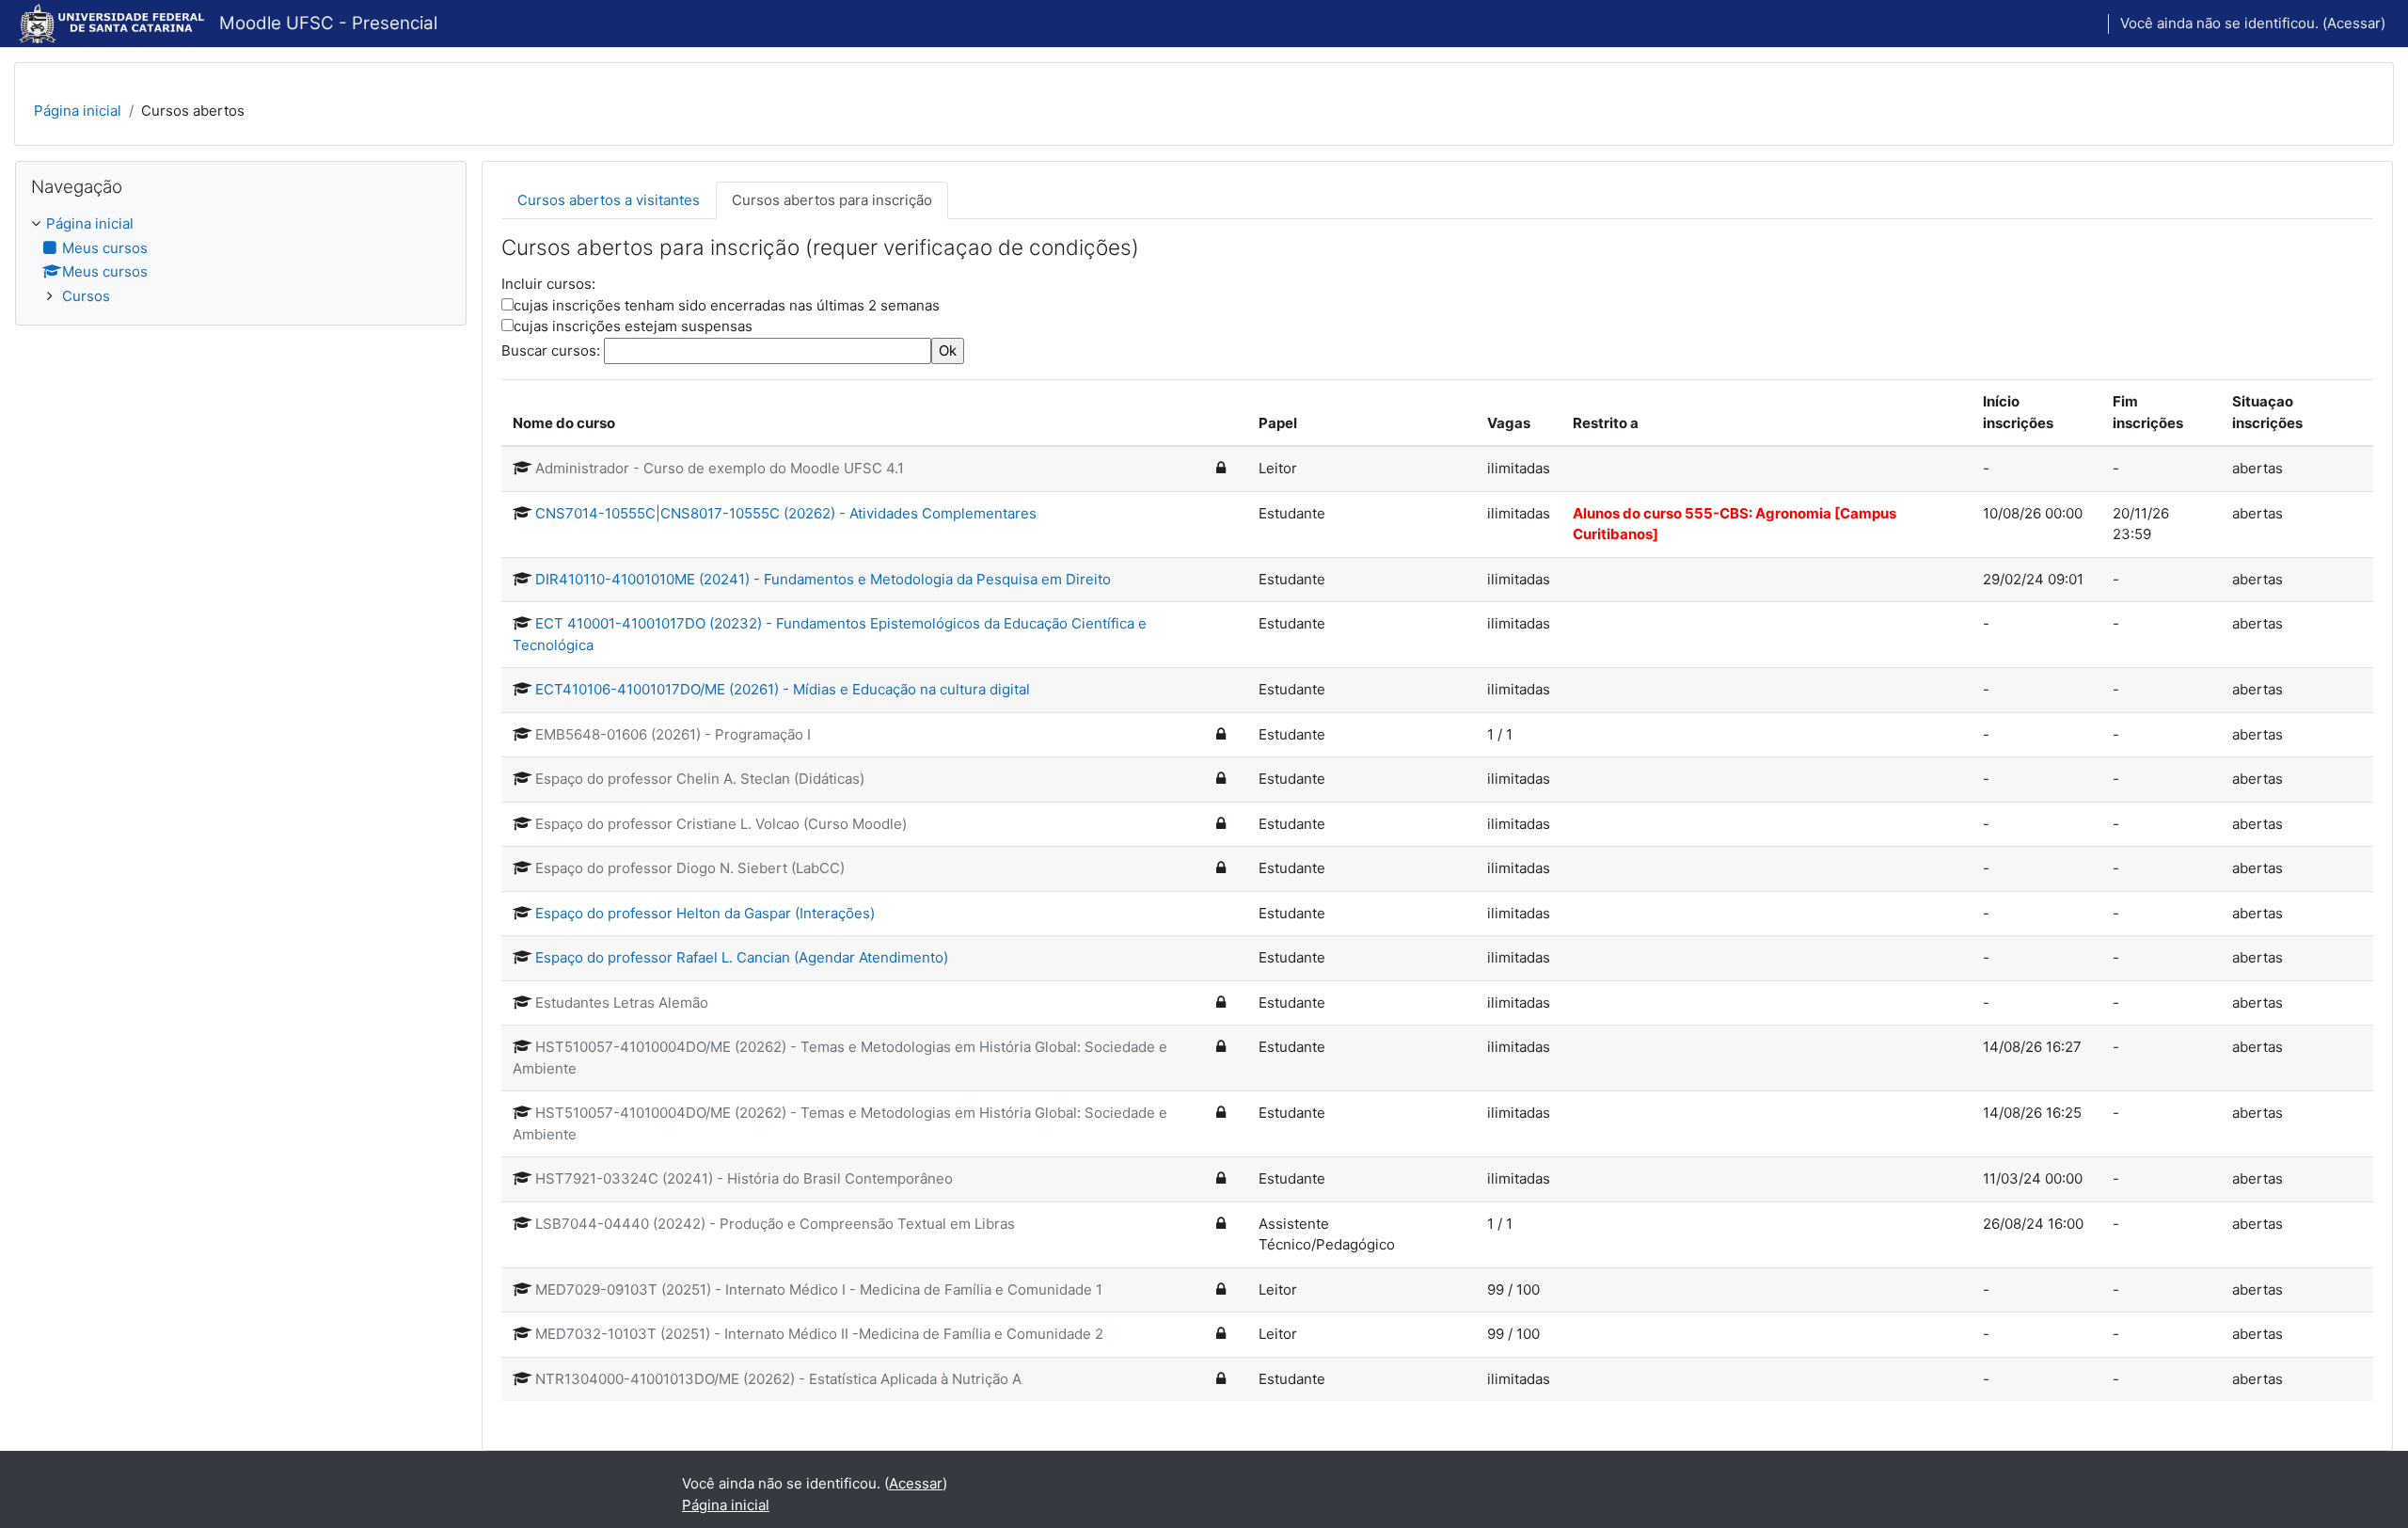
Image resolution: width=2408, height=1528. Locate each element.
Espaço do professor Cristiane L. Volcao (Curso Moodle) (721, 824)
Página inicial (78, 111)
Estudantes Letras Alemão (622, 1003)
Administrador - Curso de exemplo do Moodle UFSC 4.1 (720, 468)
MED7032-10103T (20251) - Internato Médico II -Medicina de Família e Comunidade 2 (819, 1334)
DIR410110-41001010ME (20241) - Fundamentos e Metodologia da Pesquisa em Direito (823, 579)
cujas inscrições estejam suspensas (633, 326)
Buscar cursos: (553, 350)
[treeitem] (241, 260)
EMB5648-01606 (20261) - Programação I (673, 734)
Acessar (2354, 23)
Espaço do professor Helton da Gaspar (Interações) (705, 913)
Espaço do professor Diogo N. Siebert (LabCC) (690, 868)
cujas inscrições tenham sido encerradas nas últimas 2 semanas (727, 305)
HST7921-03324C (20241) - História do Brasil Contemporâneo (744, 1178)
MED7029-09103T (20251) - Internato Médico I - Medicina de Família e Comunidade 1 (819, 1289)
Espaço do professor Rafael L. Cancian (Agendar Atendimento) (742, 957)
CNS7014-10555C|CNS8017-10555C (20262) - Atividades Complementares (786, 513)
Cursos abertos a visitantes (609, 200)
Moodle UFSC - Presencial (328, 23)
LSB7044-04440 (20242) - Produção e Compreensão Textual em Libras (775, 1224)
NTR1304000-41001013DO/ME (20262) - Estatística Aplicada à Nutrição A (778, 1379)
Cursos (86, 296)
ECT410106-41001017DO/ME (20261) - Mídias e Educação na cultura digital (783, 689)
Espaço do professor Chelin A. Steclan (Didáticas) (700, 779)
